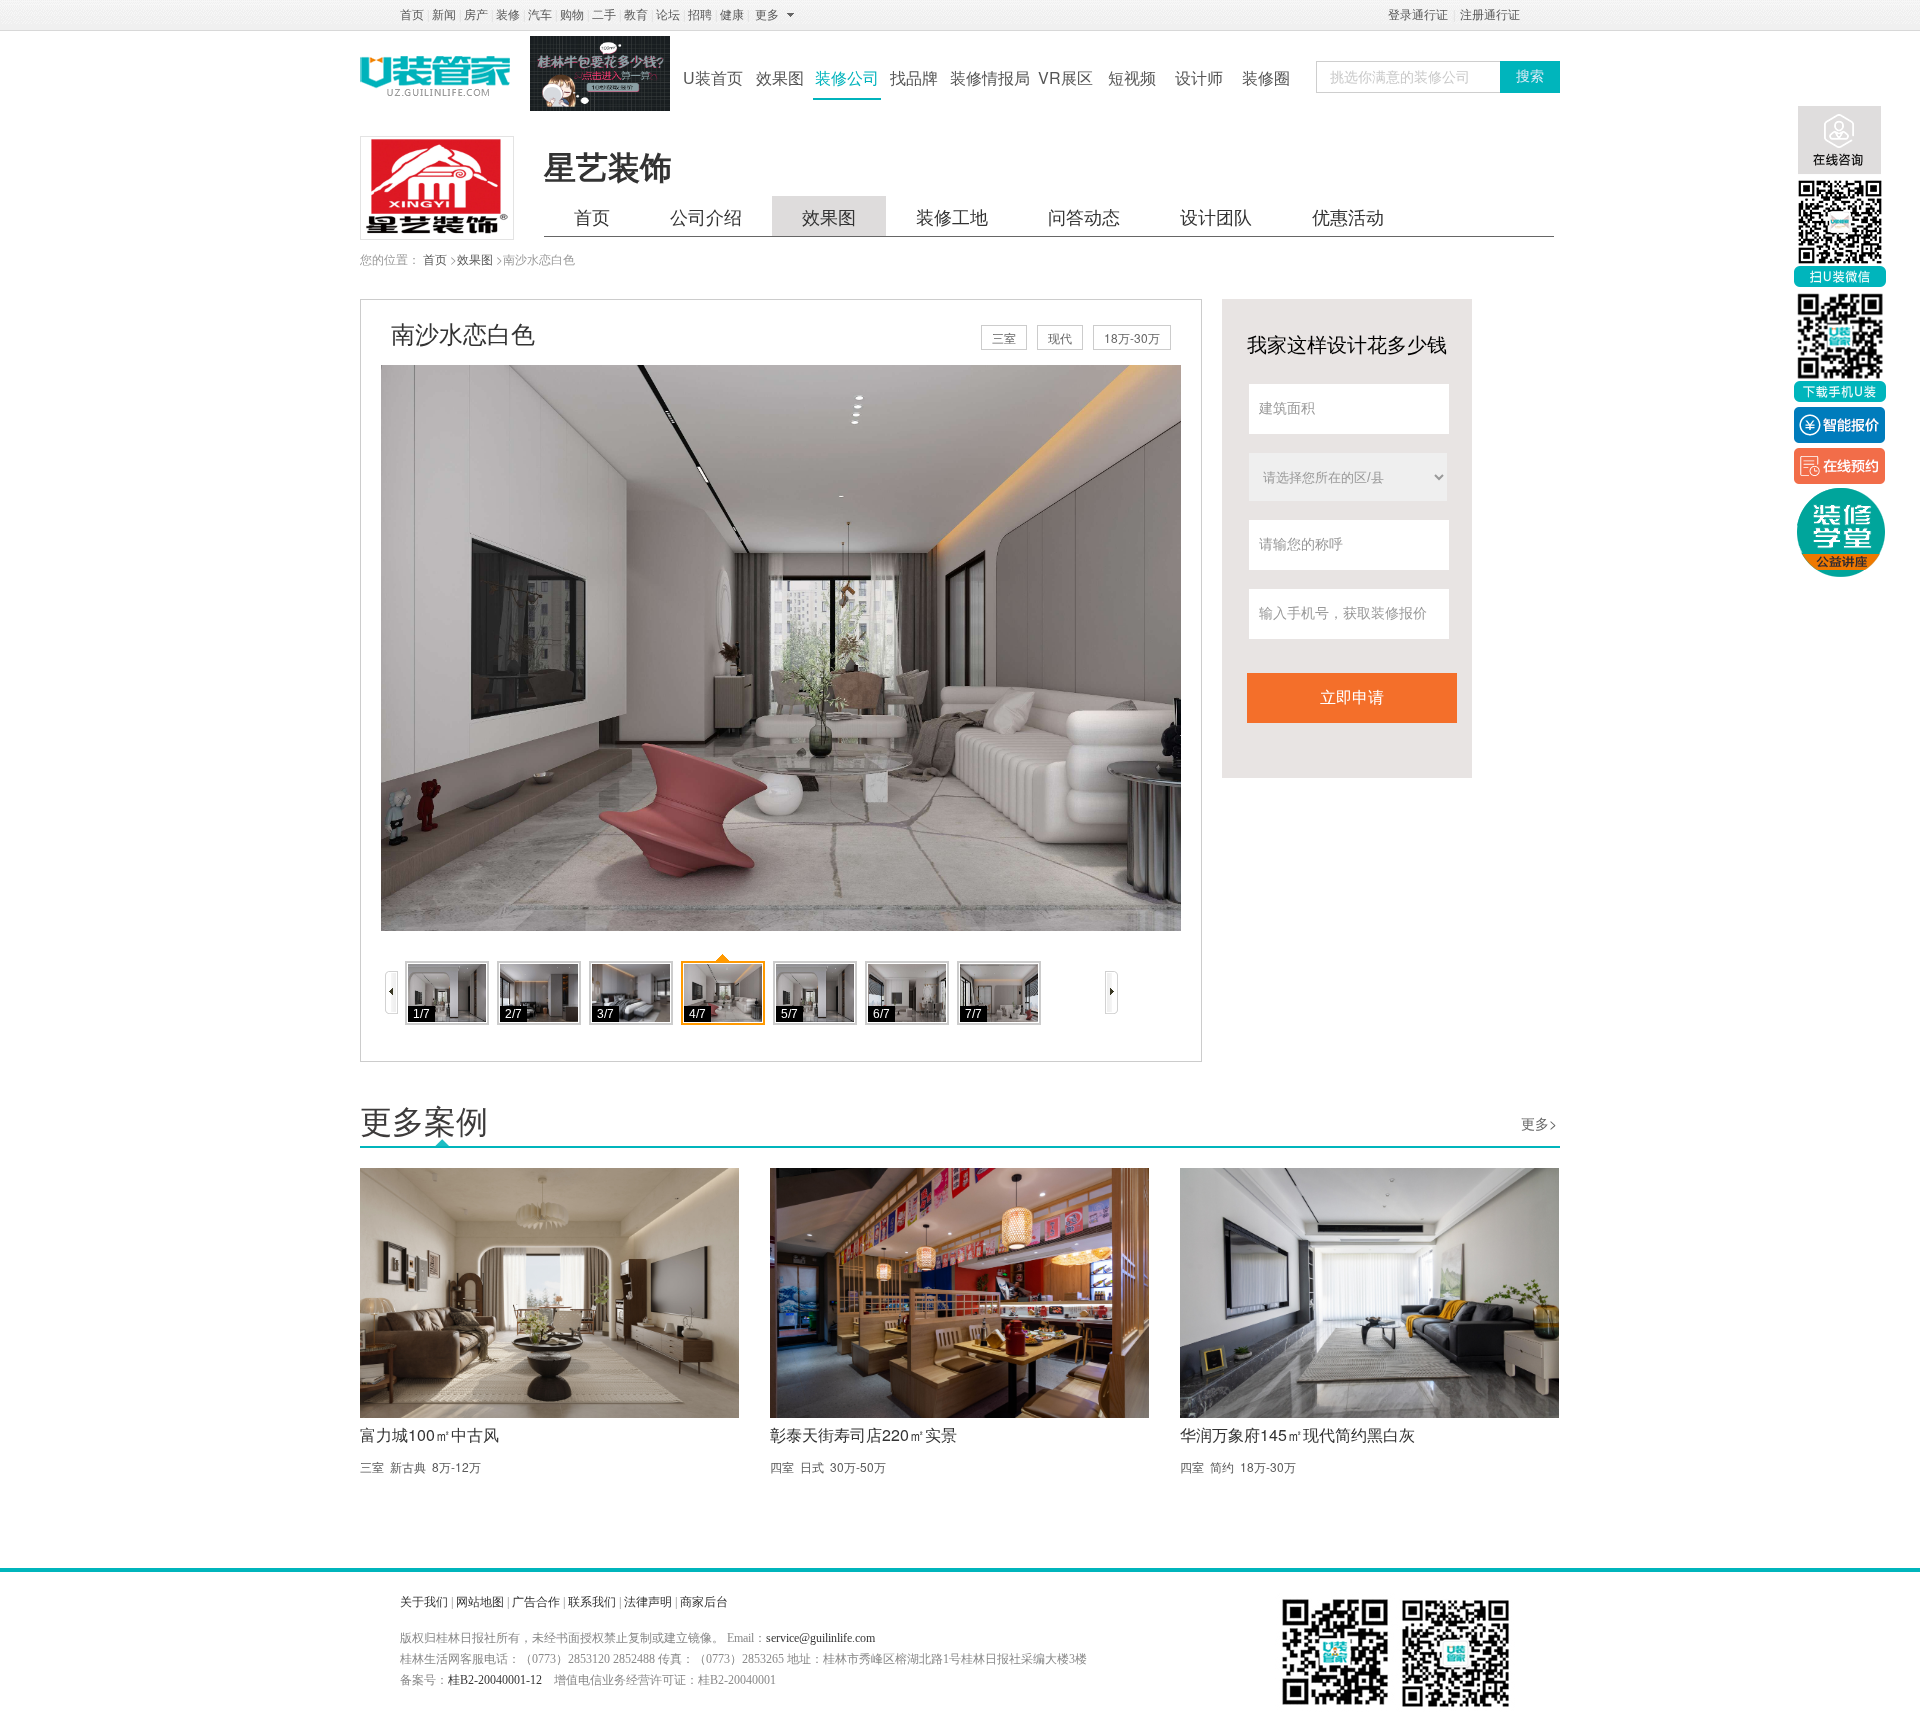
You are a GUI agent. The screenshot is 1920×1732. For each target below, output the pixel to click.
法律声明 (648, 1602)
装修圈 (1266, 77)
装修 (508, 15)
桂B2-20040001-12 (495, 1680)
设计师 (1199, 77)
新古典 (408, 1466)
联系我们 (592, 1602)
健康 (732, 15)
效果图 (780, 77)
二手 (604, 15)
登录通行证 (1418, 15)
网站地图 (480, 1602)
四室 (782, 1466)
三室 (1004, 337)
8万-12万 (456, 1466)
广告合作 (536, 1602)
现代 (1060, 337)
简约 (1222, 1466)
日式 (812, 1466)
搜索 (1530, 76)
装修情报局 (990, 77)
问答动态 (1084, 216)
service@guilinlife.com (820, 1638)
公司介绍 (706, 216)
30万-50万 (858, 1466)
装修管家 (435, 76)
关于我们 (424, 1602)
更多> (1539, 1123)
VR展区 (1065, 77)
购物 (572, 15)
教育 (636, 15)
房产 (476, 15)
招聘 (700, 15)
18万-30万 (1132, 337)
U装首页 (713, 77)
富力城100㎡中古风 (429, 1434)
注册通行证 (1490, 15)
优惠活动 (1348, 216)
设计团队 (1216, 216)
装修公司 (847, 77)
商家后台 (704, 1602)
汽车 (540, 15)
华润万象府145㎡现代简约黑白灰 (1297, 1434)
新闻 (444, 15)
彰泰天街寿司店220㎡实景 (863, 1434)
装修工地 (952, 216)
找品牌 (914, 77)
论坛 (668, 15)
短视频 (1132, 77)
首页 (412, 15)
